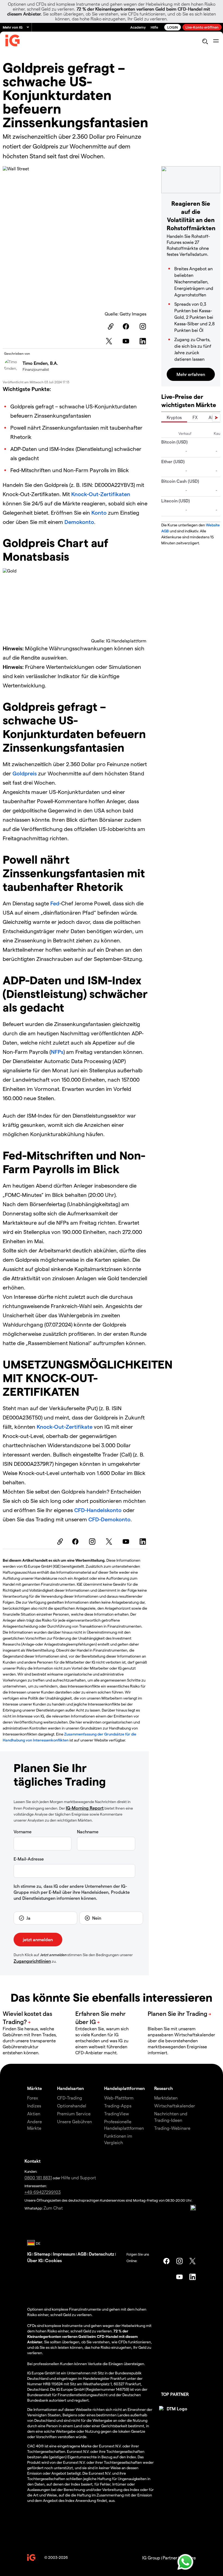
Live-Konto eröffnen (202, 27)
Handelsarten (70, 2088)
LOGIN (173, 27)
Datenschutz (102, 2254)
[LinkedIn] (144, 341)
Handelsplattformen (124, 2088)
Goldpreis (25, 773)
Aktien (34, 2114)
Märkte (35, 2088)
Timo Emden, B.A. (40, 363)
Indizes (34, 2106)
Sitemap (42, 2254)
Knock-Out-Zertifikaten (101, 494)
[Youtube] (127, 341)
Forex (33, 2098)
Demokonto (79, 522)
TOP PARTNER (175, 2394)
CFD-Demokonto (109, 1519)
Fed (55, 903)
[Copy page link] (110, 326)
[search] (205, 41)
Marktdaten (166, 2098)
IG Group (151, 2558)
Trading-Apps (118, 2106)
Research (164, 2088)
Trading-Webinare (172, 2128)
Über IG (35, 2260)
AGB (82, 2254)
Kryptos (174, 417)
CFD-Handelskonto (98, 1510)
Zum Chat (53, 2208)
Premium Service (74, 2114)
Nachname (88, 1832)
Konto (100, 512)
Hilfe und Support (79, 2178)
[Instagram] (144, 326)
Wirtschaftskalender (175, 2106)
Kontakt (32, 2161)
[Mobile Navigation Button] (216, 41)
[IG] (13, 42)
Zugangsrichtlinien (32, 1961)
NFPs (57, 1052)
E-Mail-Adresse (29, 1859)
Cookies (53, 2260)
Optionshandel (72, 2106)
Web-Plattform (119, 2098)
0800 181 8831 (38, 2178)
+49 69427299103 (43, 2192)
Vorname (23, 1832)
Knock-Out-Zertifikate (65, 1427)
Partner (170, 2558)
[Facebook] (127, 326)
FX (195, 417)
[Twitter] (110, 341)
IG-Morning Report (85, 1808)
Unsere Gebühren (75, 2121)
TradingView (117, 2114)
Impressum (64, 2254)
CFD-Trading (70, 2098)
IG (29, 2254)
